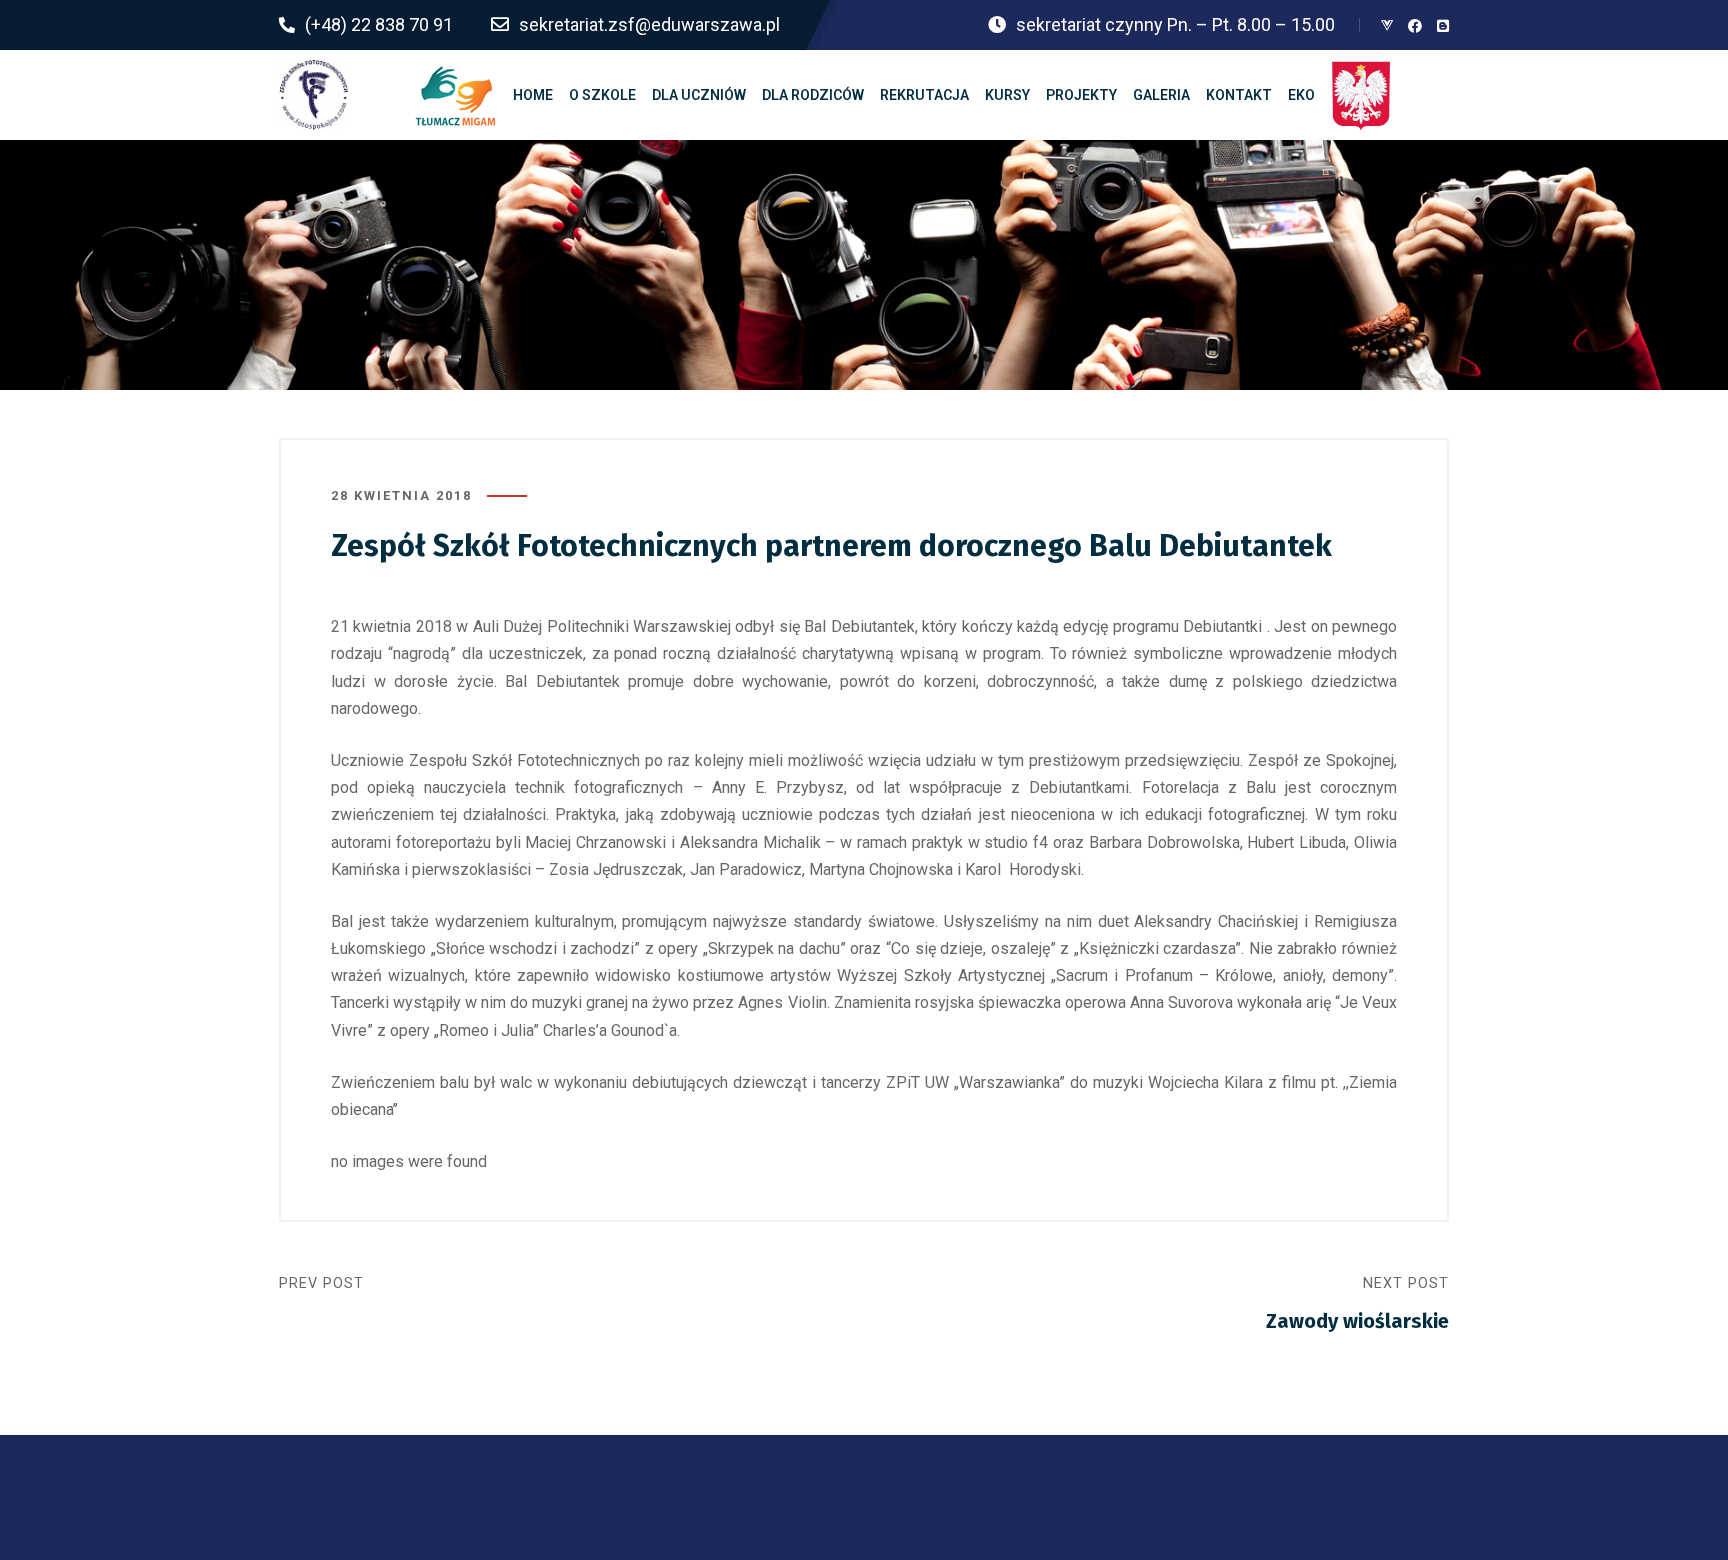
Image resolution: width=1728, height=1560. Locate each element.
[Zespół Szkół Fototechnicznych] (314, 95)
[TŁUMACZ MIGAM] (456, 95)
